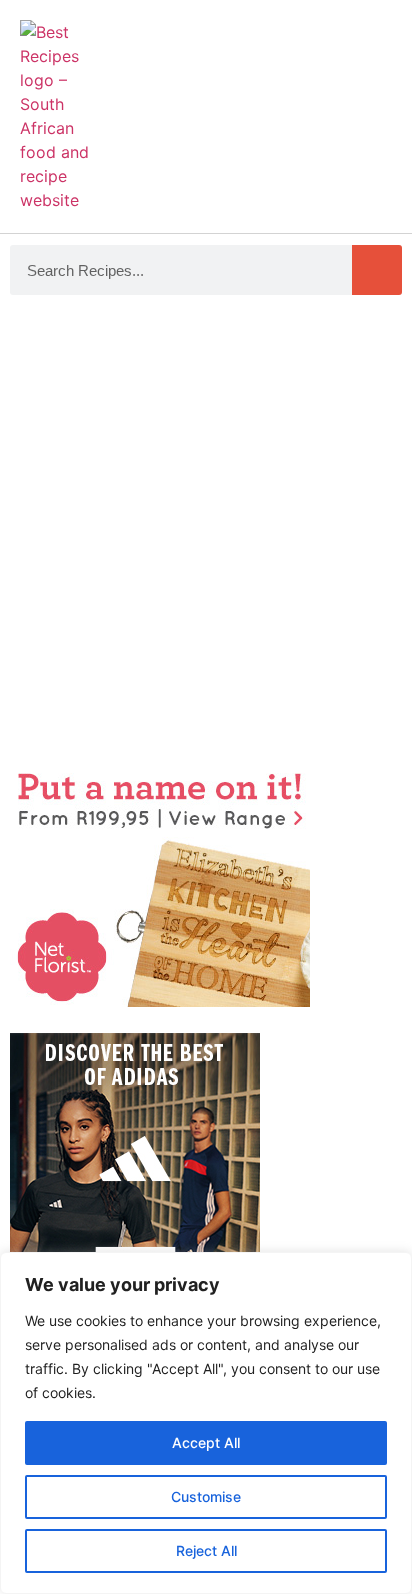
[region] (206, 1423)
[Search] (377, 270)
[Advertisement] (206, 531)
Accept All (206, 1442)
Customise (206, 1496)
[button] (373, 106)
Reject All (206, 1550)
